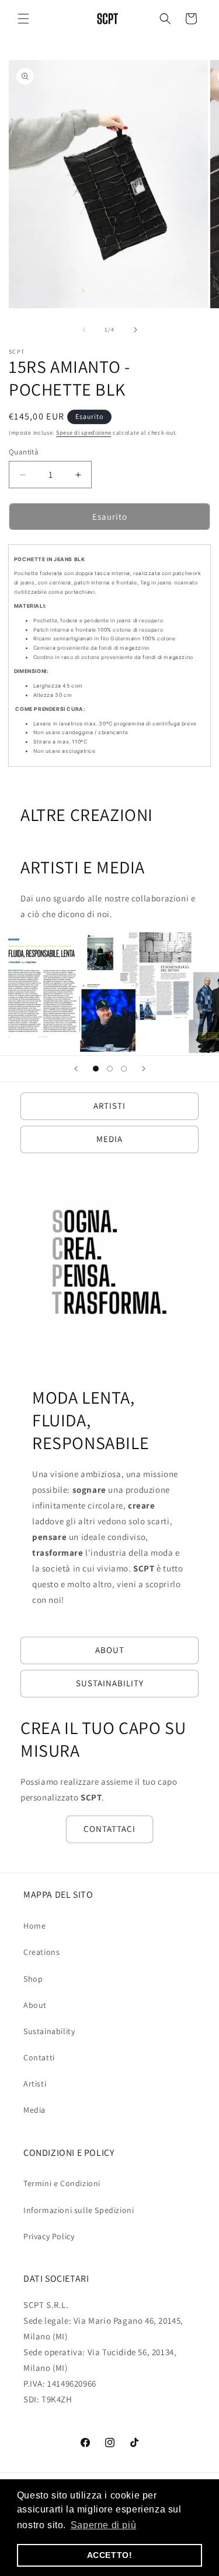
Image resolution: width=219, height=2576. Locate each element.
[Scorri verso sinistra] (84, 330)
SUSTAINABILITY (110, 1683)
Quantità (24, 452)
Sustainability (49, 2031)
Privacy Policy (49, 2236)
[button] (23, 19)
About (35, 2005)
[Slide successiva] (144, 1069)
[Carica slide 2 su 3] (110, 1069)
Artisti (35, 2084)
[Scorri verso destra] (135, 330)
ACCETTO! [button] (110, 2555)
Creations (41, 1952)
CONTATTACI (109, 1829)
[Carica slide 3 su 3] (124, 1069)
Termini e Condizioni (62, 2183)
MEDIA (109, 1139)
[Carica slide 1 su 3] (96, 1069)
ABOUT (110, 1650)
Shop (33, 1979)
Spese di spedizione (84, 433)
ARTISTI (109, 1106)
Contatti (39, 2057)
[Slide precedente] (76, 1069)
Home (34, 1926)
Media (34, 2110)
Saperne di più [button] (103, 2525)
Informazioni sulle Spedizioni (79, 2210)
